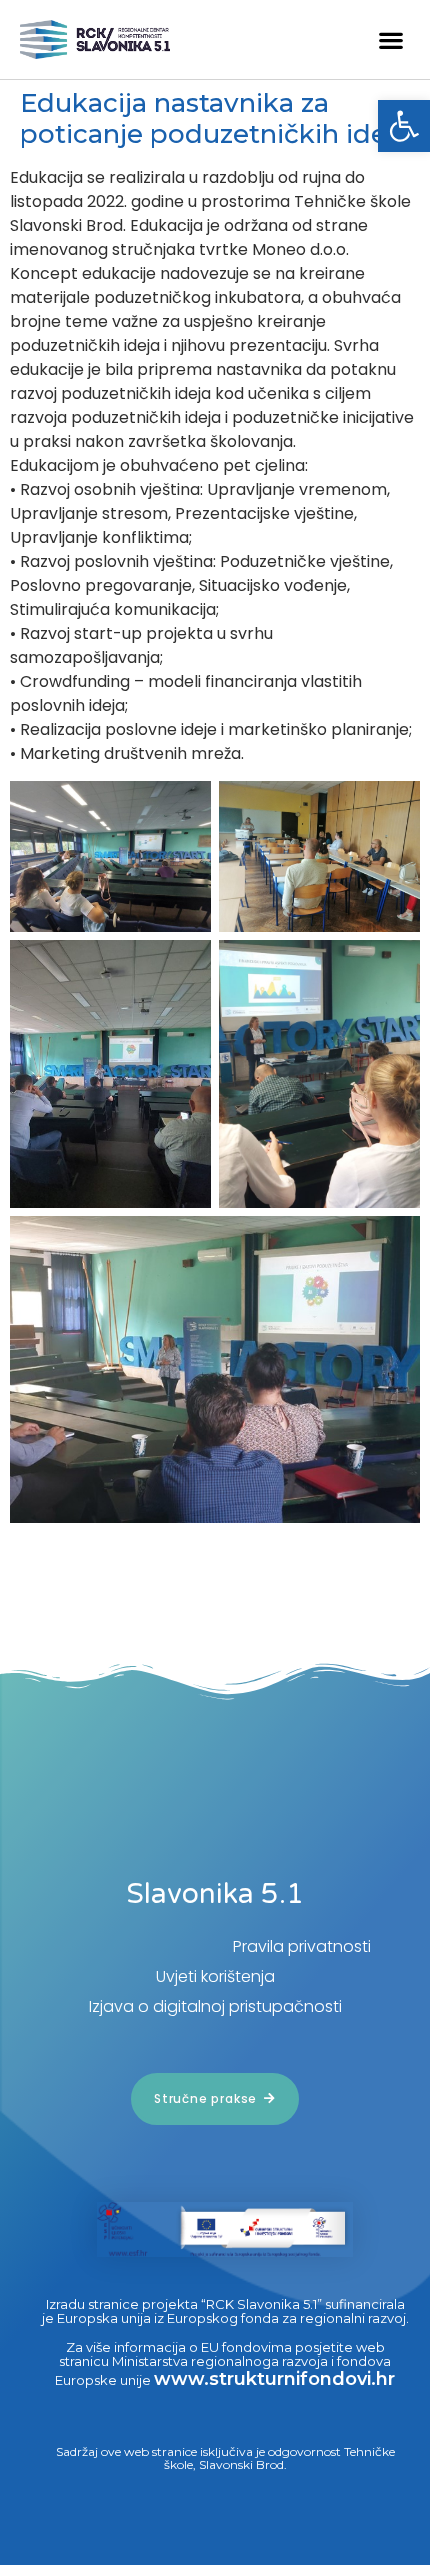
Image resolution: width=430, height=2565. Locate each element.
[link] (404, 126)
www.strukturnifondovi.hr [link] (274, 2379)
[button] (390, 39)
